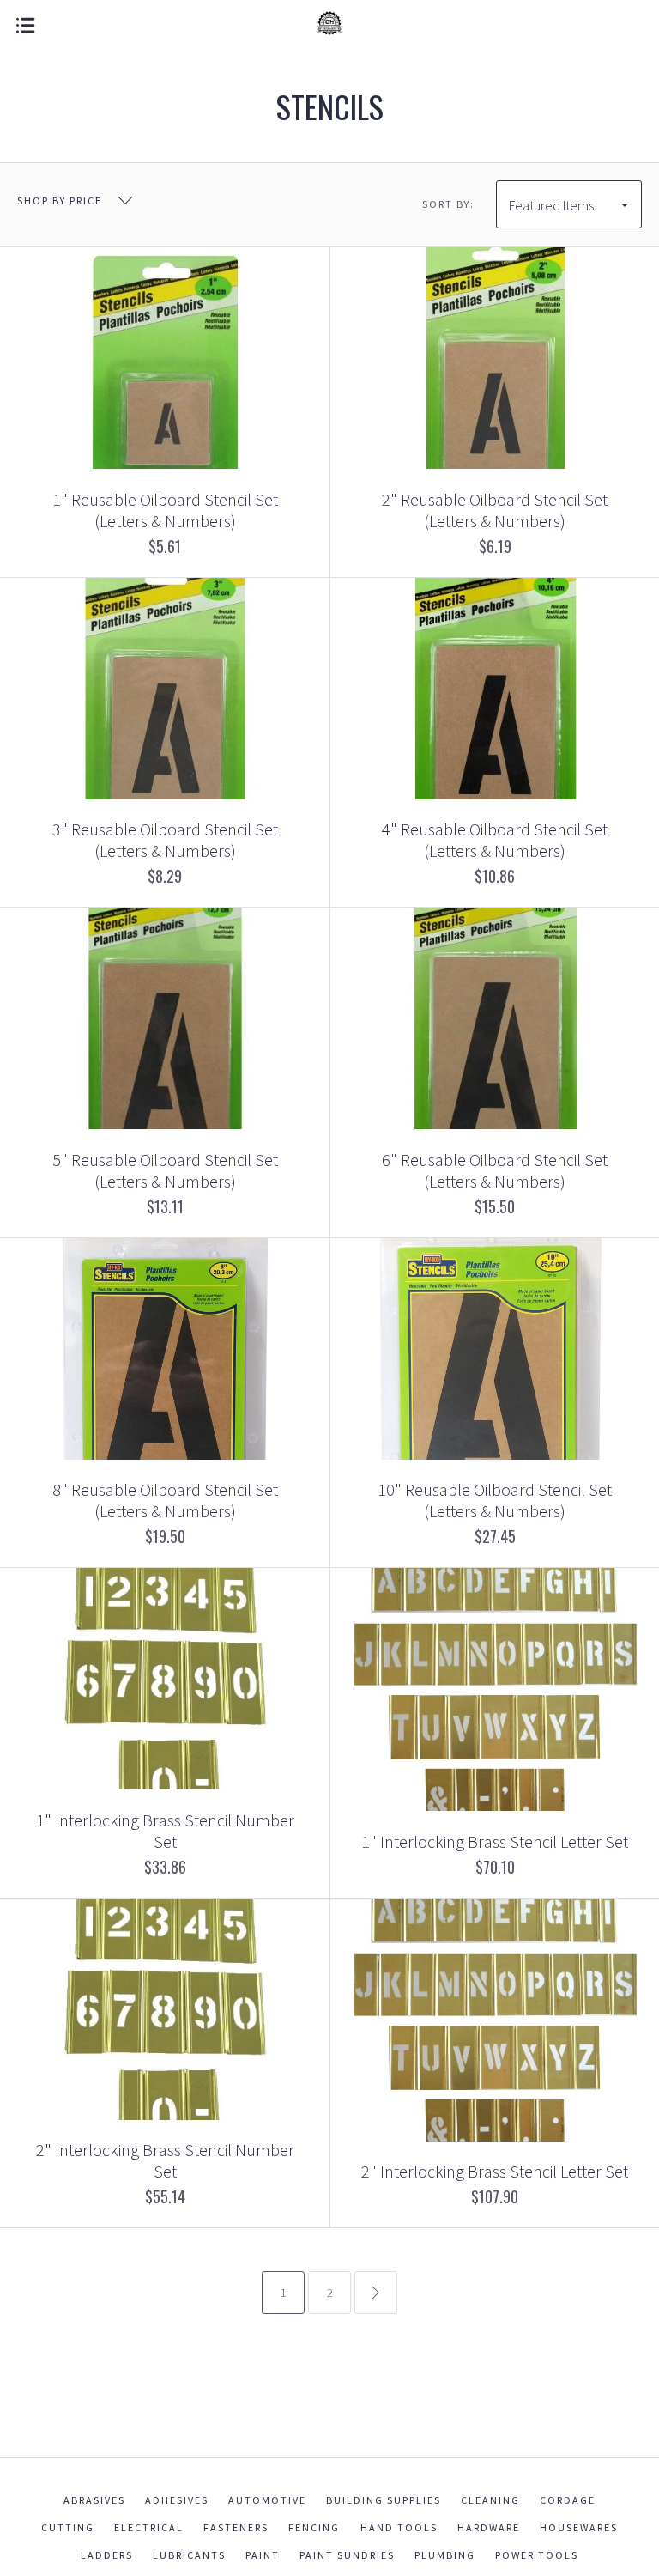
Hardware (489, 2527)
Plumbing (445, 2555)
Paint (263, 2555)
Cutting (68, 2527)
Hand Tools (399, 2527)
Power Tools (537, 2555)
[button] (658, 2572)
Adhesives (177, 2500)
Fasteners (236, 2527)
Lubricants (189, 2555)
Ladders (107, 2555)
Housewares (579, 2527)
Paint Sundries (347, 2555)
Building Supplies (384, 2500)
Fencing (314, 2527)
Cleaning (490, 2500)
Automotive (267, 2500)
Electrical (149, 2527)
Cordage (568, 2500)
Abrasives (94, 2500)
